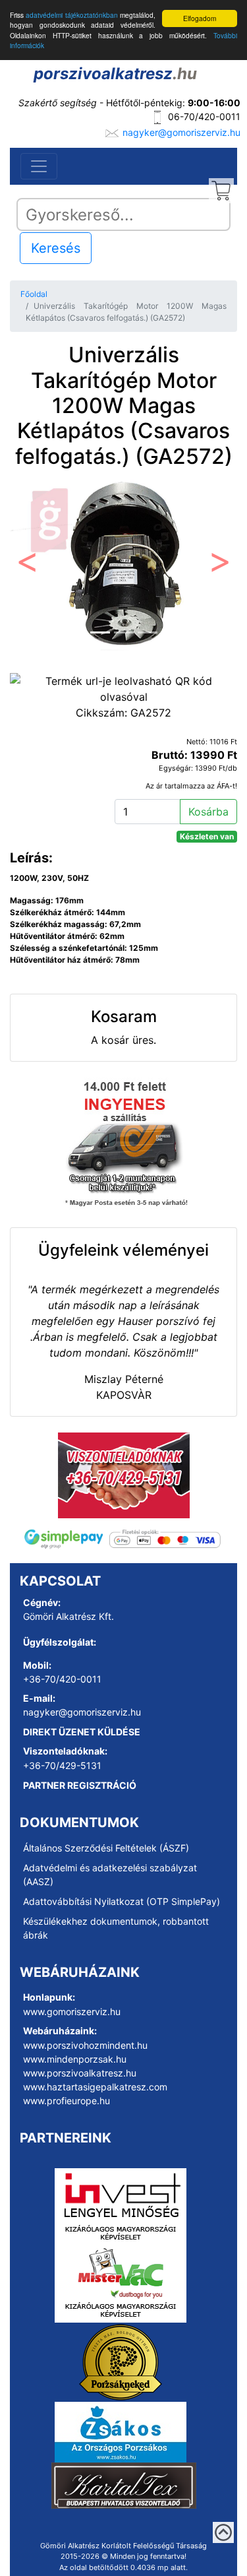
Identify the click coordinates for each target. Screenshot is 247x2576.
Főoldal (34, 294)
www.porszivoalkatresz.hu (80, 2073)
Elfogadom (200, 18)
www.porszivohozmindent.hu (85, 2045)
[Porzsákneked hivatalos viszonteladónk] (121, 2361)
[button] (27, 565)
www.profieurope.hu (67, 2101)
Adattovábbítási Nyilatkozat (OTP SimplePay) (122, 1901)
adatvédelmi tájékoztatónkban (71, 15)
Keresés (56, 248)
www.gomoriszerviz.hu (72, 2012)
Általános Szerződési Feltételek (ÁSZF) (106, 1848)
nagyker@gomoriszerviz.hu (181, 132)
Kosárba (208, 812)
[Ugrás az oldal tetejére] (223, 2532)
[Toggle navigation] (39, 166)
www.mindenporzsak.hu (75, 2059)
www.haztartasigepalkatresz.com (95, 2087)
